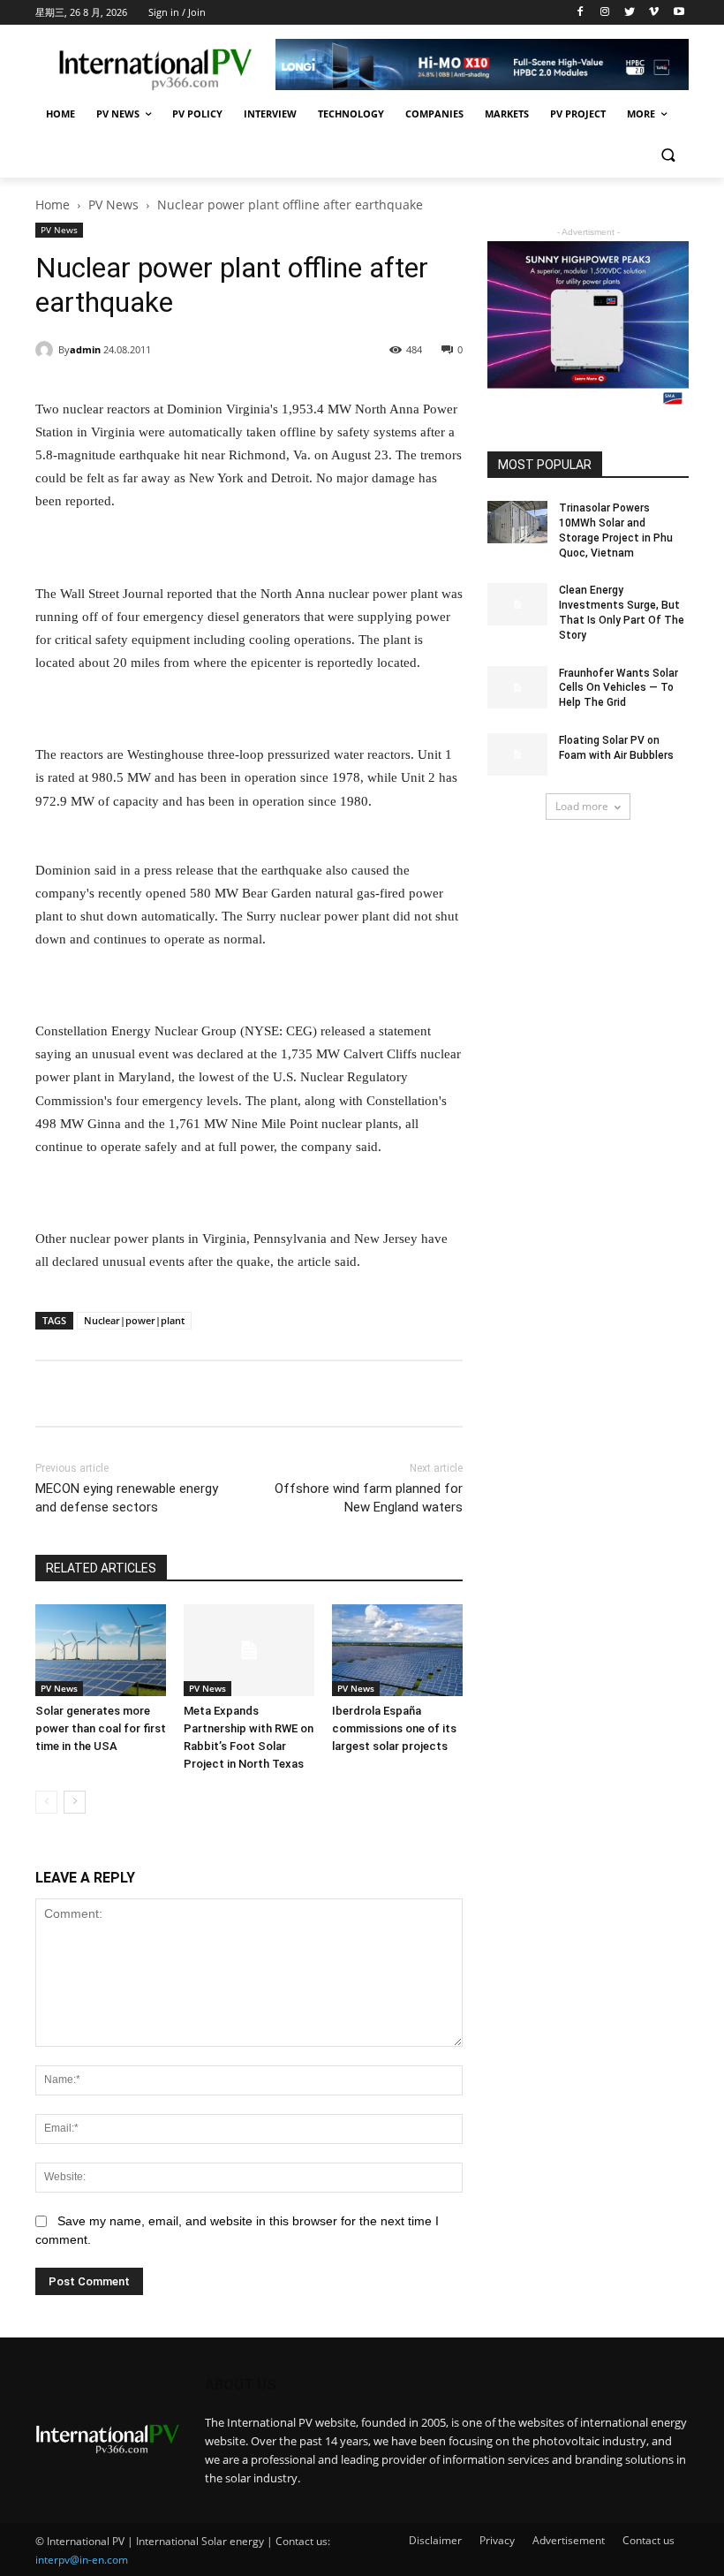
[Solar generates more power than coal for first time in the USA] (101, 1650)
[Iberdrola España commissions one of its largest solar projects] (397, 1650)
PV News (118, 114)
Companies (434, 114)
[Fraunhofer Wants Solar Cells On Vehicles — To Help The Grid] (517, 687)
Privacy (497, 2540)
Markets (507, 114)
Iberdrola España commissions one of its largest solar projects (394, 1728)
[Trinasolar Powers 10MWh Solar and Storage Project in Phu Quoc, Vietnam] (517, 522)
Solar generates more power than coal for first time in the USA (101, 1728)
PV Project (578, 114)
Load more (582, 806)
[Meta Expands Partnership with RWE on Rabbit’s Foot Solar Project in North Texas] (249, 1650)
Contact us (649, 2540)
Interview (270, 114)
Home (60, 114)
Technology (351, 114)
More (641, 114)
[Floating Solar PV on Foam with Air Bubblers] (517, 754)
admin (85, 349)
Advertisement (569, 2540)
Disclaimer (435, 2540)
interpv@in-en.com (82, 2560)
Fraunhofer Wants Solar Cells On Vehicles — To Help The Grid (618, 688)
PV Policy (197, 114)
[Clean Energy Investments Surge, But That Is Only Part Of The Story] (517, 604)
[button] (668, 157)
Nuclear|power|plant (134, 1320)
